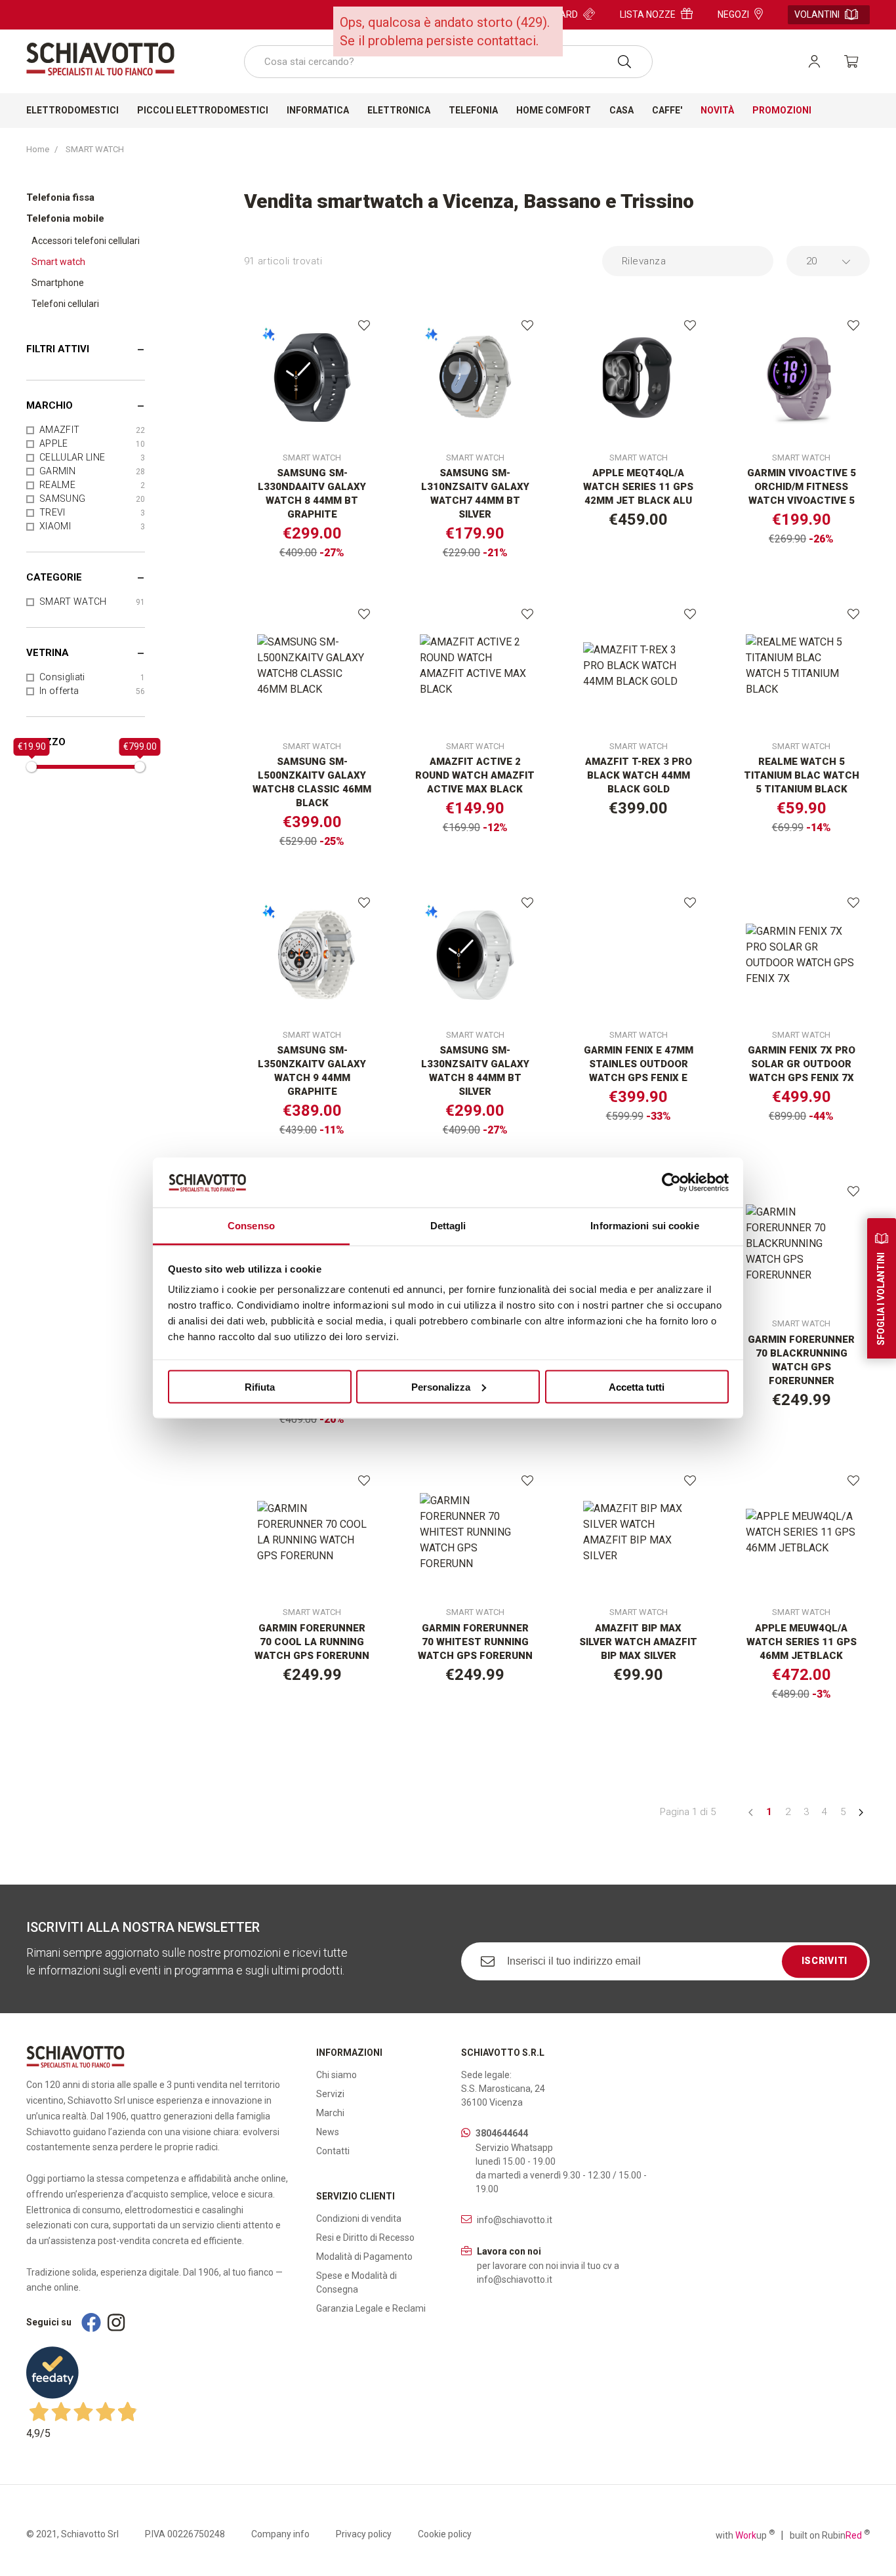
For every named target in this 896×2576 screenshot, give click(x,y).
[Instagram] (116, 2322)
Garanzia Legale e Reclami (371, 2308)
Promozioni (782, 110)
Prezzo (46, 742)
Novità (717, 110)
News (328, 2132)
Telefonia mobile (65, 218)
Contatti (333, 2151)
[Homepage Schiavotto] (100, 59)
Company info (280, 2534)
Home (38, 149)
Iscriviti (825, 1961)
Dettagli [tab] (448, 1226)
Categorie (54, 577)
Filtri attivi (58, 349)
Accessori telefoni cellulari (86, 241)
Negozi (733, 14)
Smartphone (58, 283)
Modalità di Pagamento (364, 2257)
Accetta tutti (637, 1386)
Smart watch (58, 262)
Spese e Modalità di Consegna (356, 2282)
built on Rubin (830, 2535)
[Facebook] (91, 2322)
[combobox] (448, 62)
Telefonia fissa (60, 197)
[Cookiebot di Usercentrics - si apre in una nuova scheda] (671, 1182)
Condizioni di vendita (359, 2218)
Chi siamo (336, 2075)
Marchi (330, 2113)
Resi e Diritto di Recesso (365, 2238)
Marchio (50, 405)
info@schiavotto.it (515, 2220)
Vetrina (48, 653)
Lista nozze (648, 14)
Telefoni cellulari (65, 304)
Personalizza (441, 1386)
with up (745, 2535)
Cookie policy (445, 2534)
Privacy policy (364, 2534)
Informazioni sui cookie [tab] (644, 1226)
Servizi (330, 2094)
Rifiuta (260, 1386)
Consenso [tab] (251, 1226)
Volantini (817, 14)
